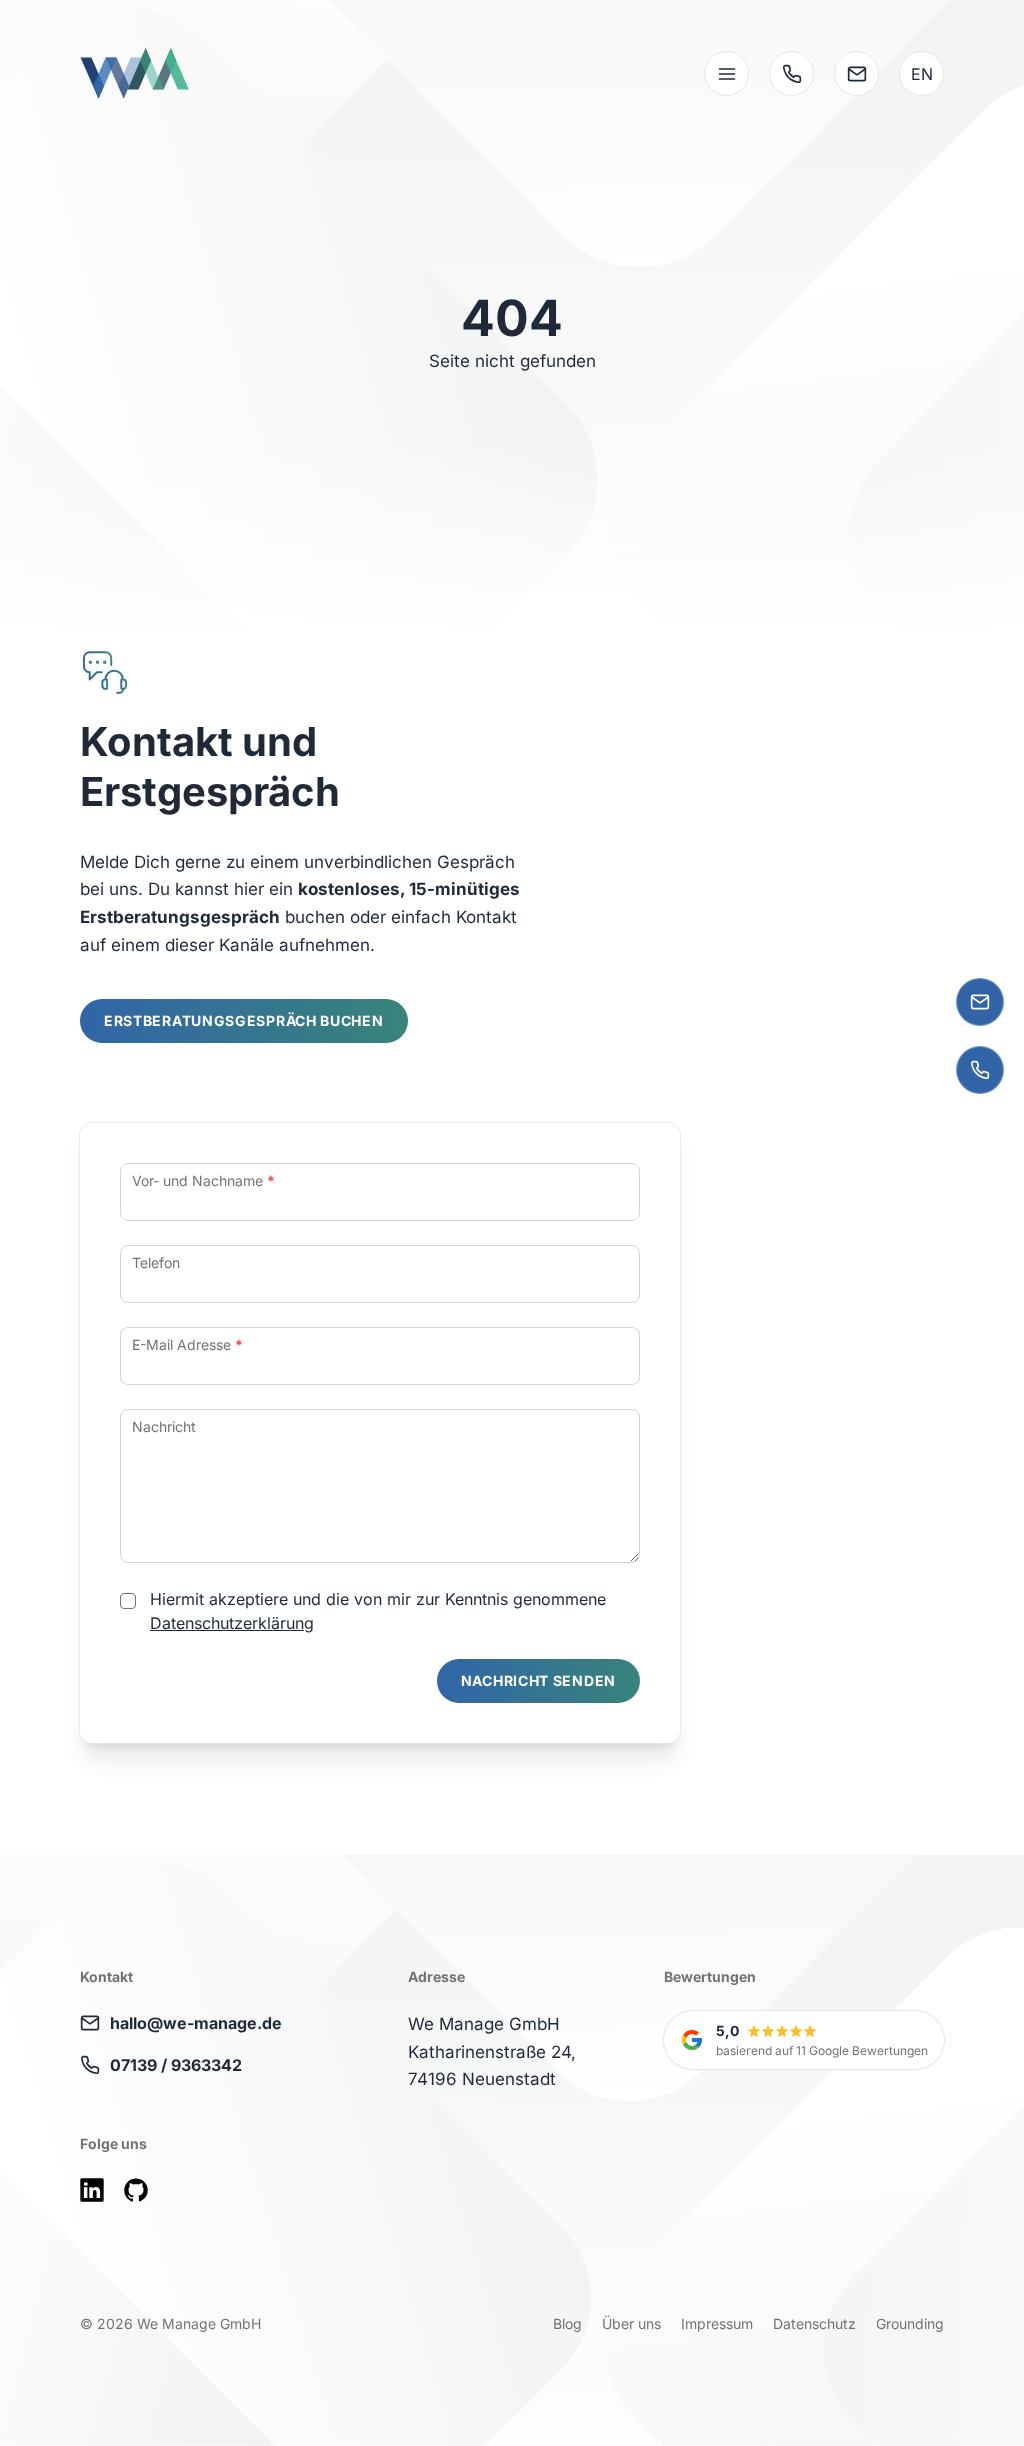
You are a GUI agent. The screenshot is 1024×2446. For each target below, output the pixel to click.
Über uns (631, 2323)
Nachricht (164, 1426)
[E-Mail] (980, 1002)
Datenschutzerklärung (232, 1623)
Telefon (156, 1262)
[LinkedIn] (92, 2190)
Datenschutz (814, 2323)
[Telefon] (980, 1070)
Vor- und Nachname (203, 1180)
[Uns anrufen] (791, 73)
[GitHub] (136, 2190)
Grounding (910, 2323)
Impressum (717, 2323)
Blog (567, 2323)
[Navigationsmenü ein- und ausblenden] (726, 73)
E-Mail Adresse (187, 1344)
